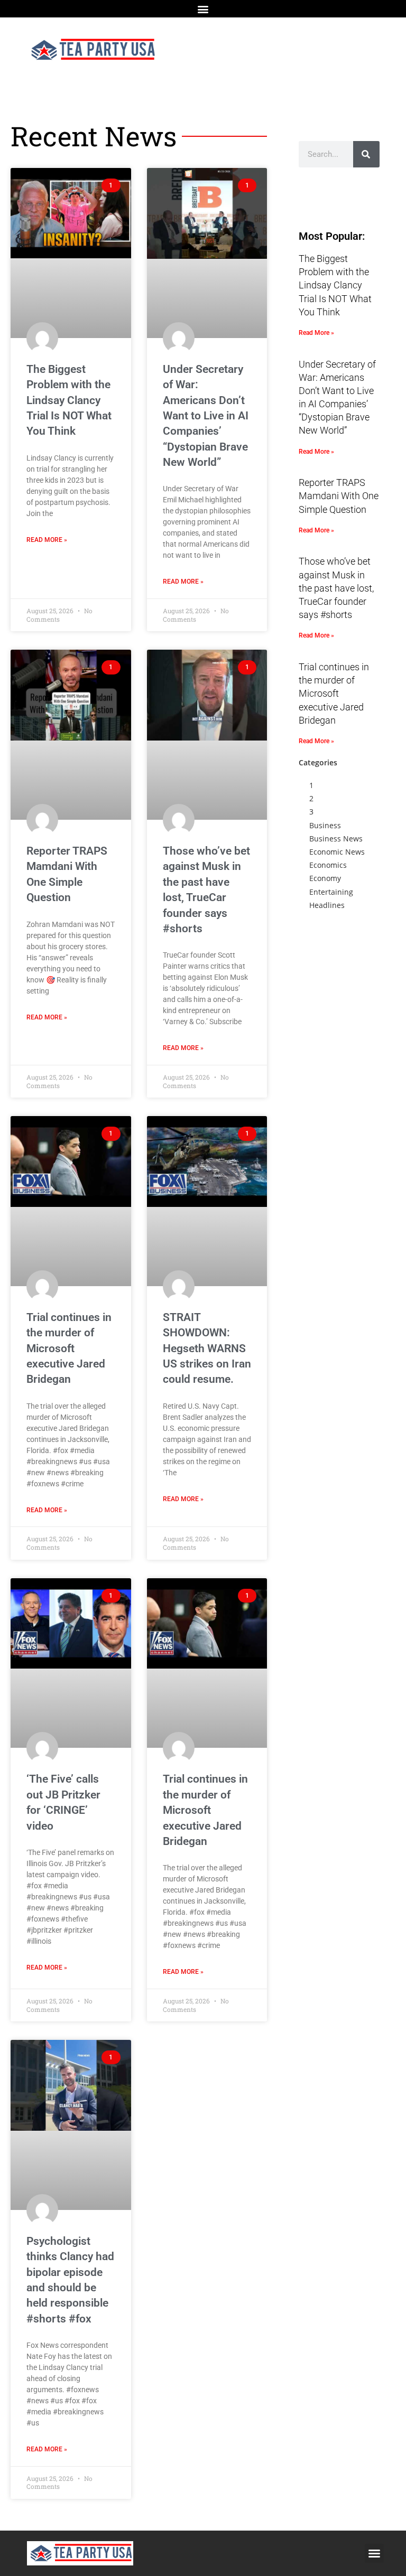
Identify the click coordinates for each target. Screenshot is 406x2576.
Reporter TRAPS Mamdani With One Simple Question (339, 496)
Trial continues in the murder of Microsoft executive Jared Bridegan (69, 1348)
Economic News (337, 852)
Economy (325, 878)
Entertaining (331, 892)
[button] (203, 9)
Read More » (47, 540)
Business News (336, 839)
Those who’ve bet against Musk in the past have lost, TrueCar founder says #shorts (336, 588)
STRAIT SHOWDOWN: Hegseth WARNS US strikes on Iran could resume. (207, 1348)
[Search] (366, 154)
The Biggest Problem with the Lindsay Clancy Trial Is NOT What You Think (69, 400)
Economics (328, 865)
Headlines (327, 905)
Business (325, 825)
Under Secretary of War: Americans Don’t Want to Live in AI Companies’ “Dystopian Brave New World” (206, 416)
